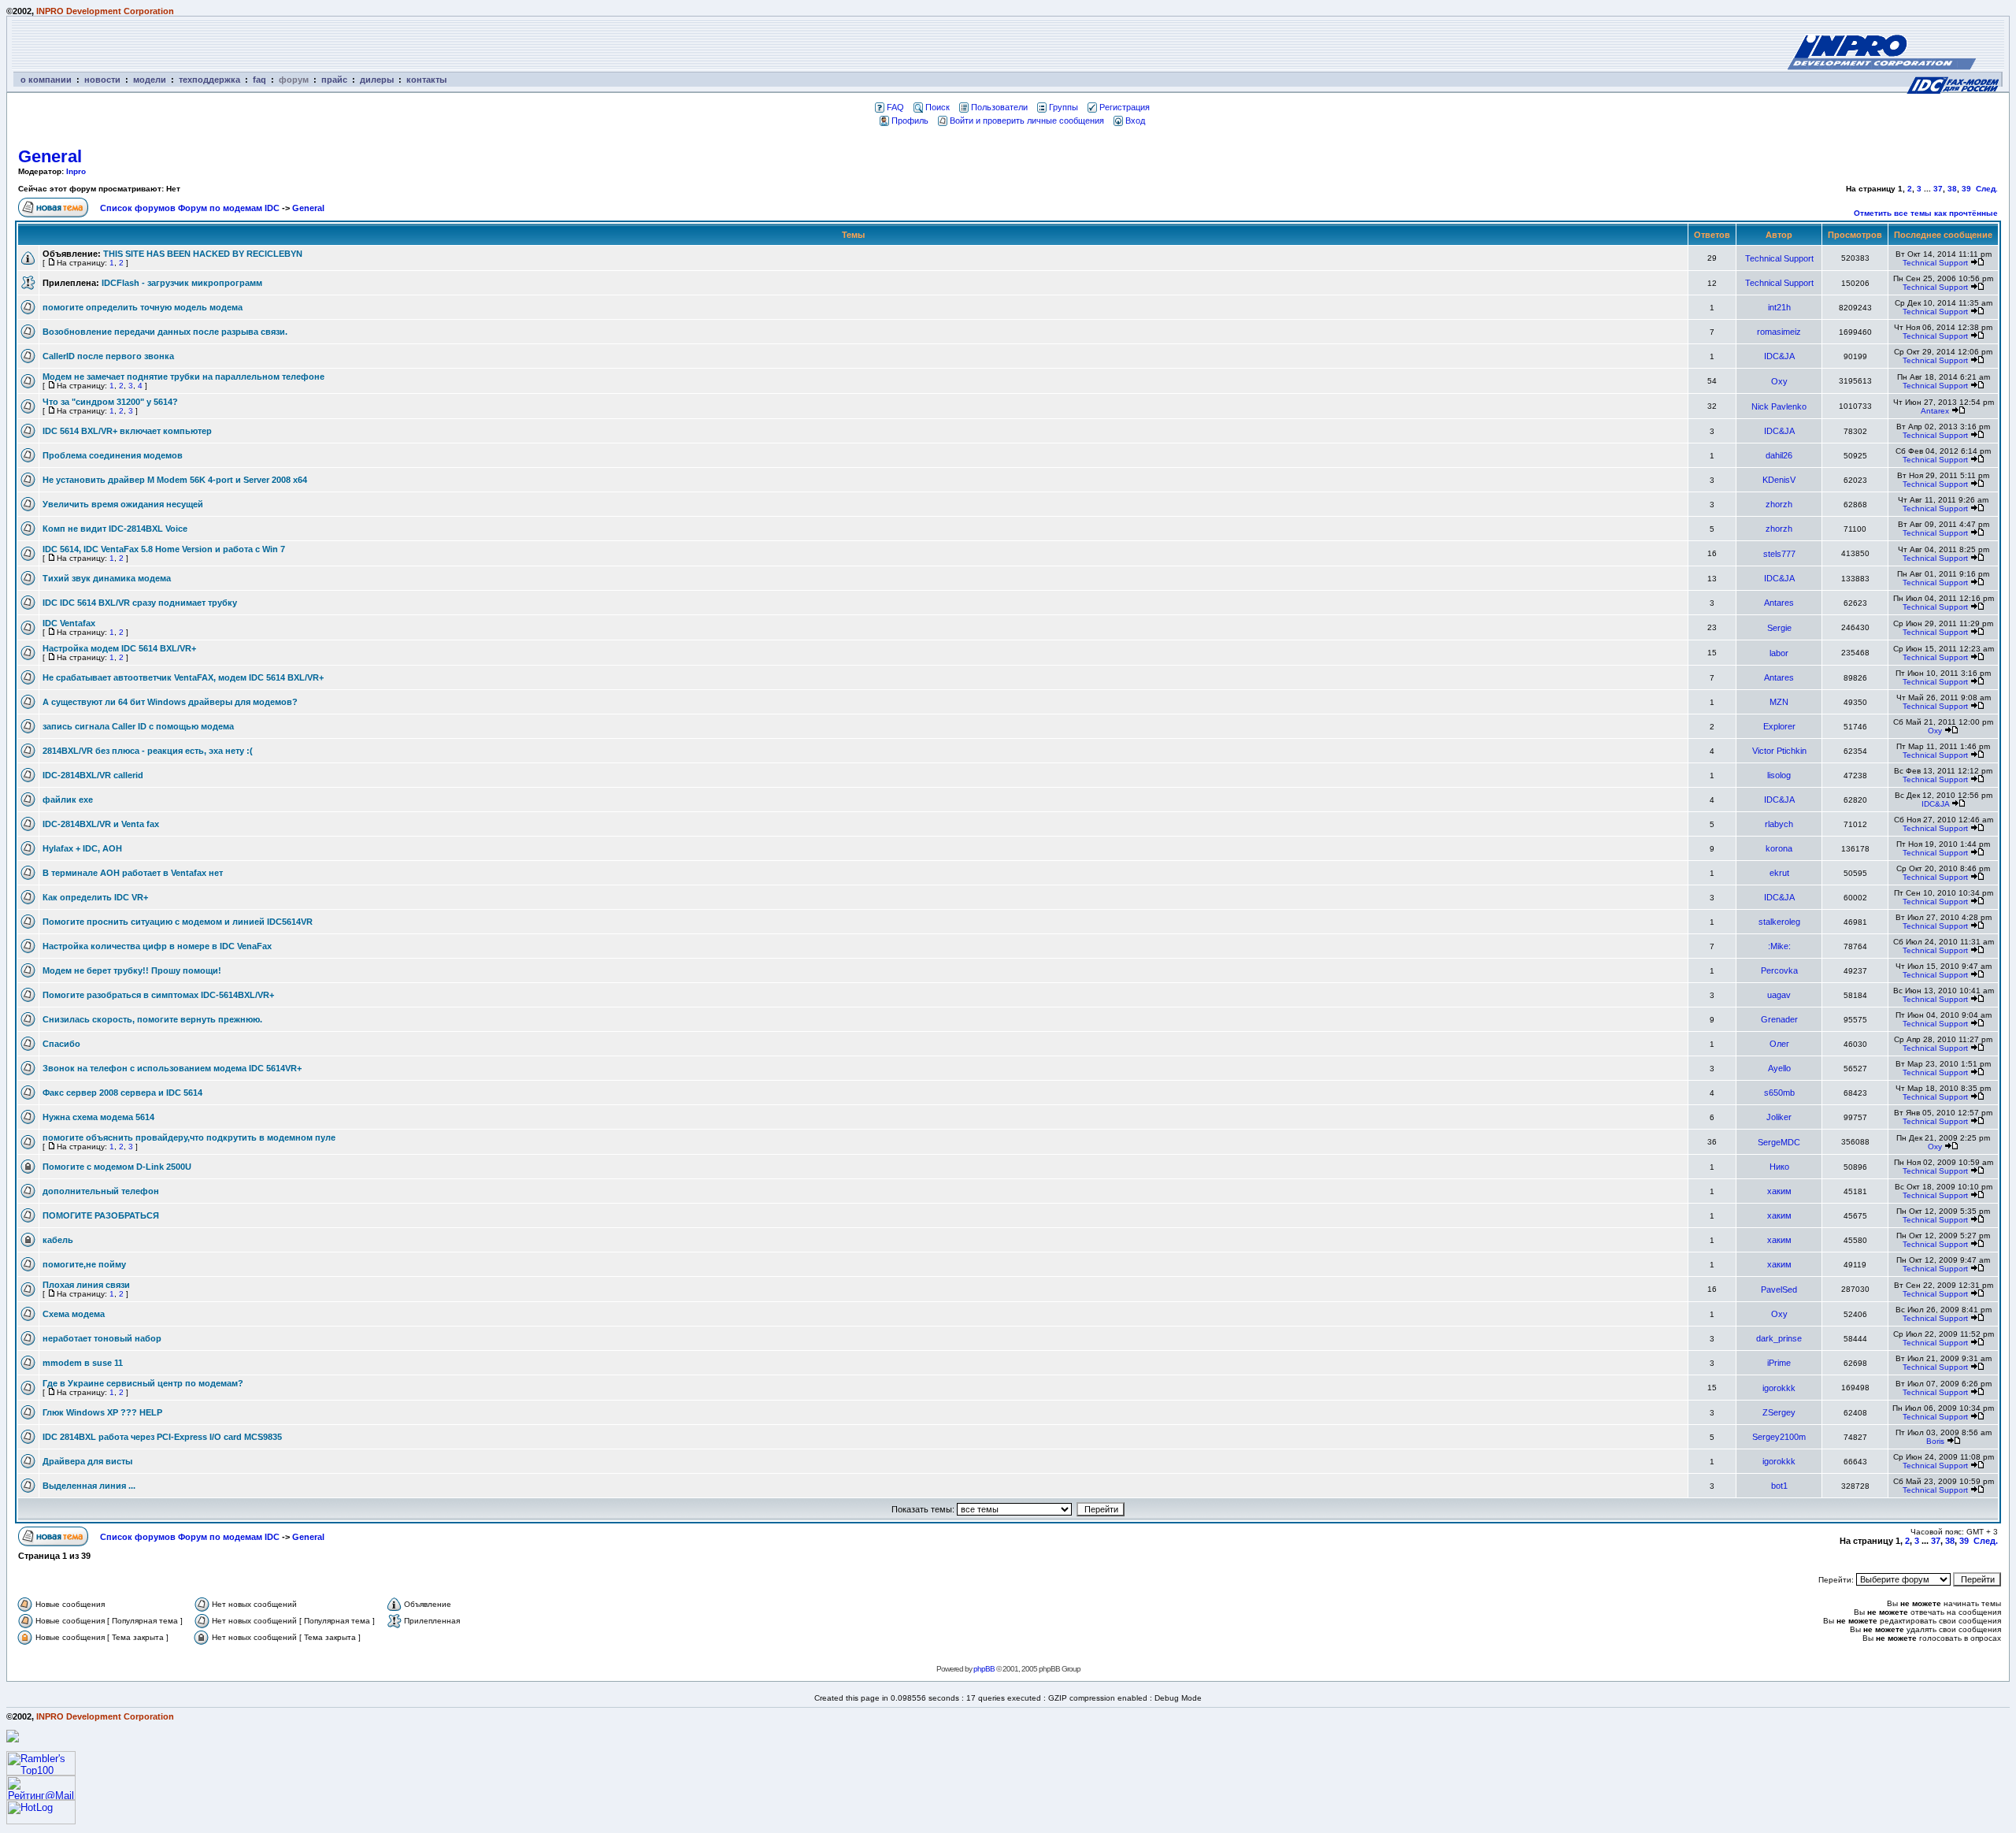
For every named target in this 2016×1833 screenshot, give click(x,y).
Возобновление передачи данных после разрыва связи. (165, 332)
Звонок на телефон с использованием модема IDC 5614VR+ (172, 1068)
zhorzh (1779, 504)
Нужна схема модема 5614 (98, 1117)
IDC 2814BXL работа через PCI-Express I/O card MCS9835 (162, 1437)
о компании (46, 80)
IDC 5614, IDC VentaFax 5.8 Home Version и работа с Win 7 (164, 549)
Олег (1779, 1044)
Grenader (1779, 1019)
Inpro (76, 171)
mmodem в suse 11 (83, 1363)
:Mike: (1779, 946)
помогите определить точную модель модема (143, 307)
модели (150, 80)
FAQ (895, 107)
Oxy (1779, 381)
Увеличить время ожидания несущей (123, 504)
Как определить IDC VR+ (95, 897)
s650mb (1779, 1093)
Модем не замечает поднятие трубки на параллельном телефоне (183, 377)
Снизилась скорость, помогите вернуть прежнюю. (152, 1019)
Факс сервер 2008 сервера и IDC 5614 (122, 1093)
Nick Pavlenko (1779, 406)
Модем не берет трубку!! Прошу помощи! (132, 970)
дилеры (377, 80)
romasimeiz (1779, 332)
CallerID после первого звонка (108, 356)
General (50, 156)
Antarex (1935, 411)
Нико (1779, 1167)
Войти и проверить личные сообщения (1027, 121)
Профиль (910, 121)
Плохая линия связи (86, 1285)
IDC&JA (1779, 356)
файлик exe (68, 800)
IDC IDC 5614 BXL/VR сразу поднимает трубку (140, 603)
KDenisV (1779, 480)
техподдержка (209, 80)
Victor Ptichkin (1779, 751)
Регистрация (1125, 107)
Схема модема (74, 1314)
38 (1952, 189)
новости (102, 80)
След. (1987, 189)
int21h (1779, 307)
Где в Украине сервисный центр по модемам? (143, 1383)
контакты (426, 80)
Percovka (1779, 970)
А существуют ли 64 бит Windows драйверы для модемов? (170, 702)
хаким (1779, 1191)
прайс (334, 80)
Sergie (1779, 628)
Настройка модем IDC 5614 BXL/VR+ (119, 648)
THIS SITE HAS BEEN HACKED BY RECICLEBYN (203, 254)
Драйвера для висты (87, 1461)
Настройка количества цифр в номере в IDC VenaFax (157, 946)
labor (1779, 653)
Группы (1064, 107)
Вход (1135, 121)
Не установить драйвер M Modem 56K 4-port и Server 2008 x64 (175, 480)
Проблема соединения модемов (113, 455)
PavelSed (1779, 1289)
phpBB (984, 1669)
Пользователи (999, 107)
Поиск (938, 107)
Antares (1779, 603)
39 (1966, 189)
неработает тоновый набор (102, 1338)
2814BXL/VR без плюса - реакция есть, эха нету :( (148, 751)
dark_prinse (1779, 1338)
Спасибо (61, 1044)
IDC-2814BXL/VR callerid (93, 775)
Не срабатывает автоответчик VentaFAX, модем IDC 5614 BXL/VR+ (183, 677)
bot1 (1779, 1486)
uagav (1779, 995)
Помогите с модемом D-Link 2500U (117, 1167)
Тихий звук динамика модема (107, 578)
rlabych (1779, 824)
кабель (58, 1240)
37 (1938, 189)
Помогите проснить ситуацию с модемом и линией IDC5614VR (178, 922)
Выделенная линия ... (89, 1486)
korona (1779, 848)
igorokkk (1779, 1388)
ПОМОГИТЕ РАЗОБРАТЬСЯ (101, 1215)
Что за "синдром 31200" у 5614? (110, 402)
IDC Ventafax (69, 623)
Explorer (1779, 726)
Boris (1935, 1441)
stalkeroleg (1779, 922)
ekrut (1779, 873)
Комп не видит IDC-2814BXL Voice (115, 529)
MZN (1779, 702)
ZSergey (1779, 1412)
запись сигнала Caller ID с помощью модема (138, 726)
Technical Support (1779, 258)
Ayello (1779, 1068)
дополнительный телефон (101, 1191)
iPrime (1779, 1363)
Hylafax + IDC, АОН (82, 848)
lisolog (1779, 775)
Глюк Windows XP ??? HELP (102, 1412)
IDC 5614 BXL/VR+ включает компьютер (127, 431)
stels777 (1779, 554)
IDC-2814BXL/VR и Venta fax (101, 824)
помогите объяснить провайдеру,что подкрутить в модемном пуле (189, 1137)
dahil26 (1779, 455)
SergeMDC (1779, 1142)
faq (259, 80)
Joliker (1779, 1117)
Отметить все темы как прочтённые (1926, 213)
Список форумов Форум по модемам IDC (190, 208)
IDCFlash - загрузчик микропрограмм (182, 283)
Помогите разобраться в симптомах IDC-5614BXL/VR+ (158, 995)
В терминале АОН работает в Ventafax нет (133, 873)
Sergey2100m (1779, 1437)
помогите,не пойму (84, 1264)
